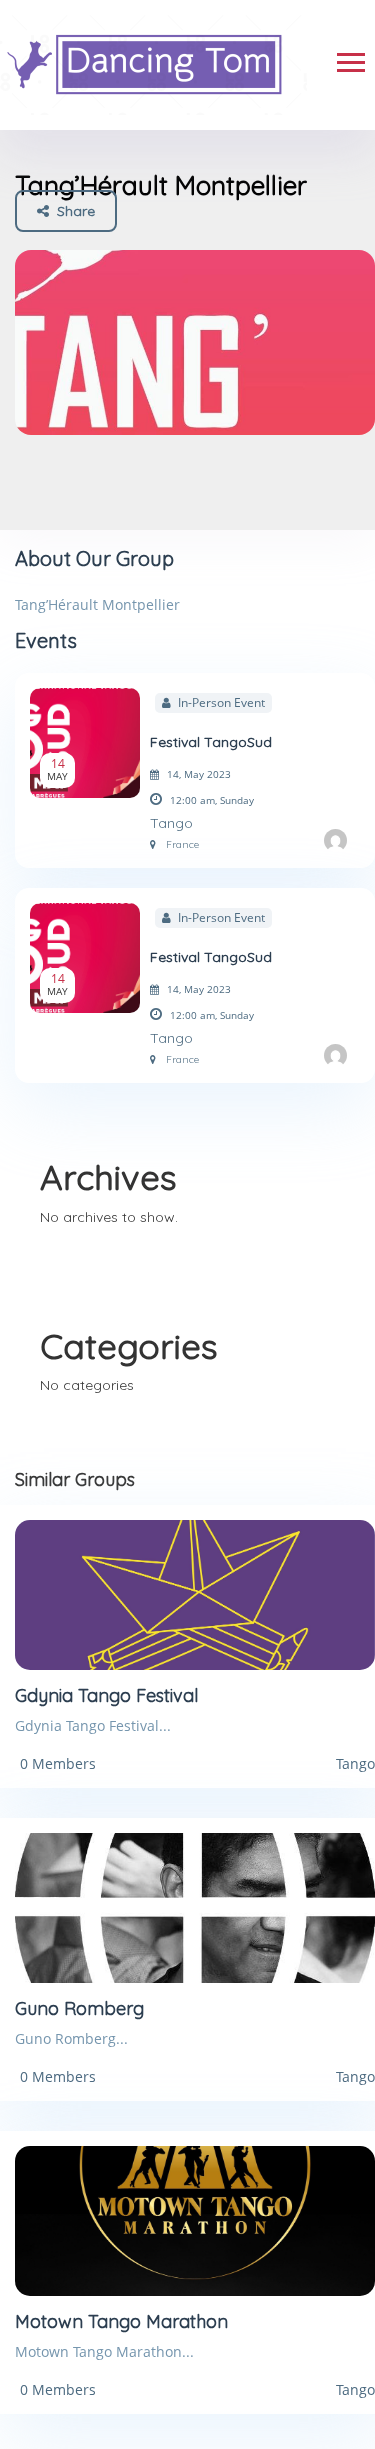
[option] (195, 342)
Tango (171, 823)
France (182, 844)
